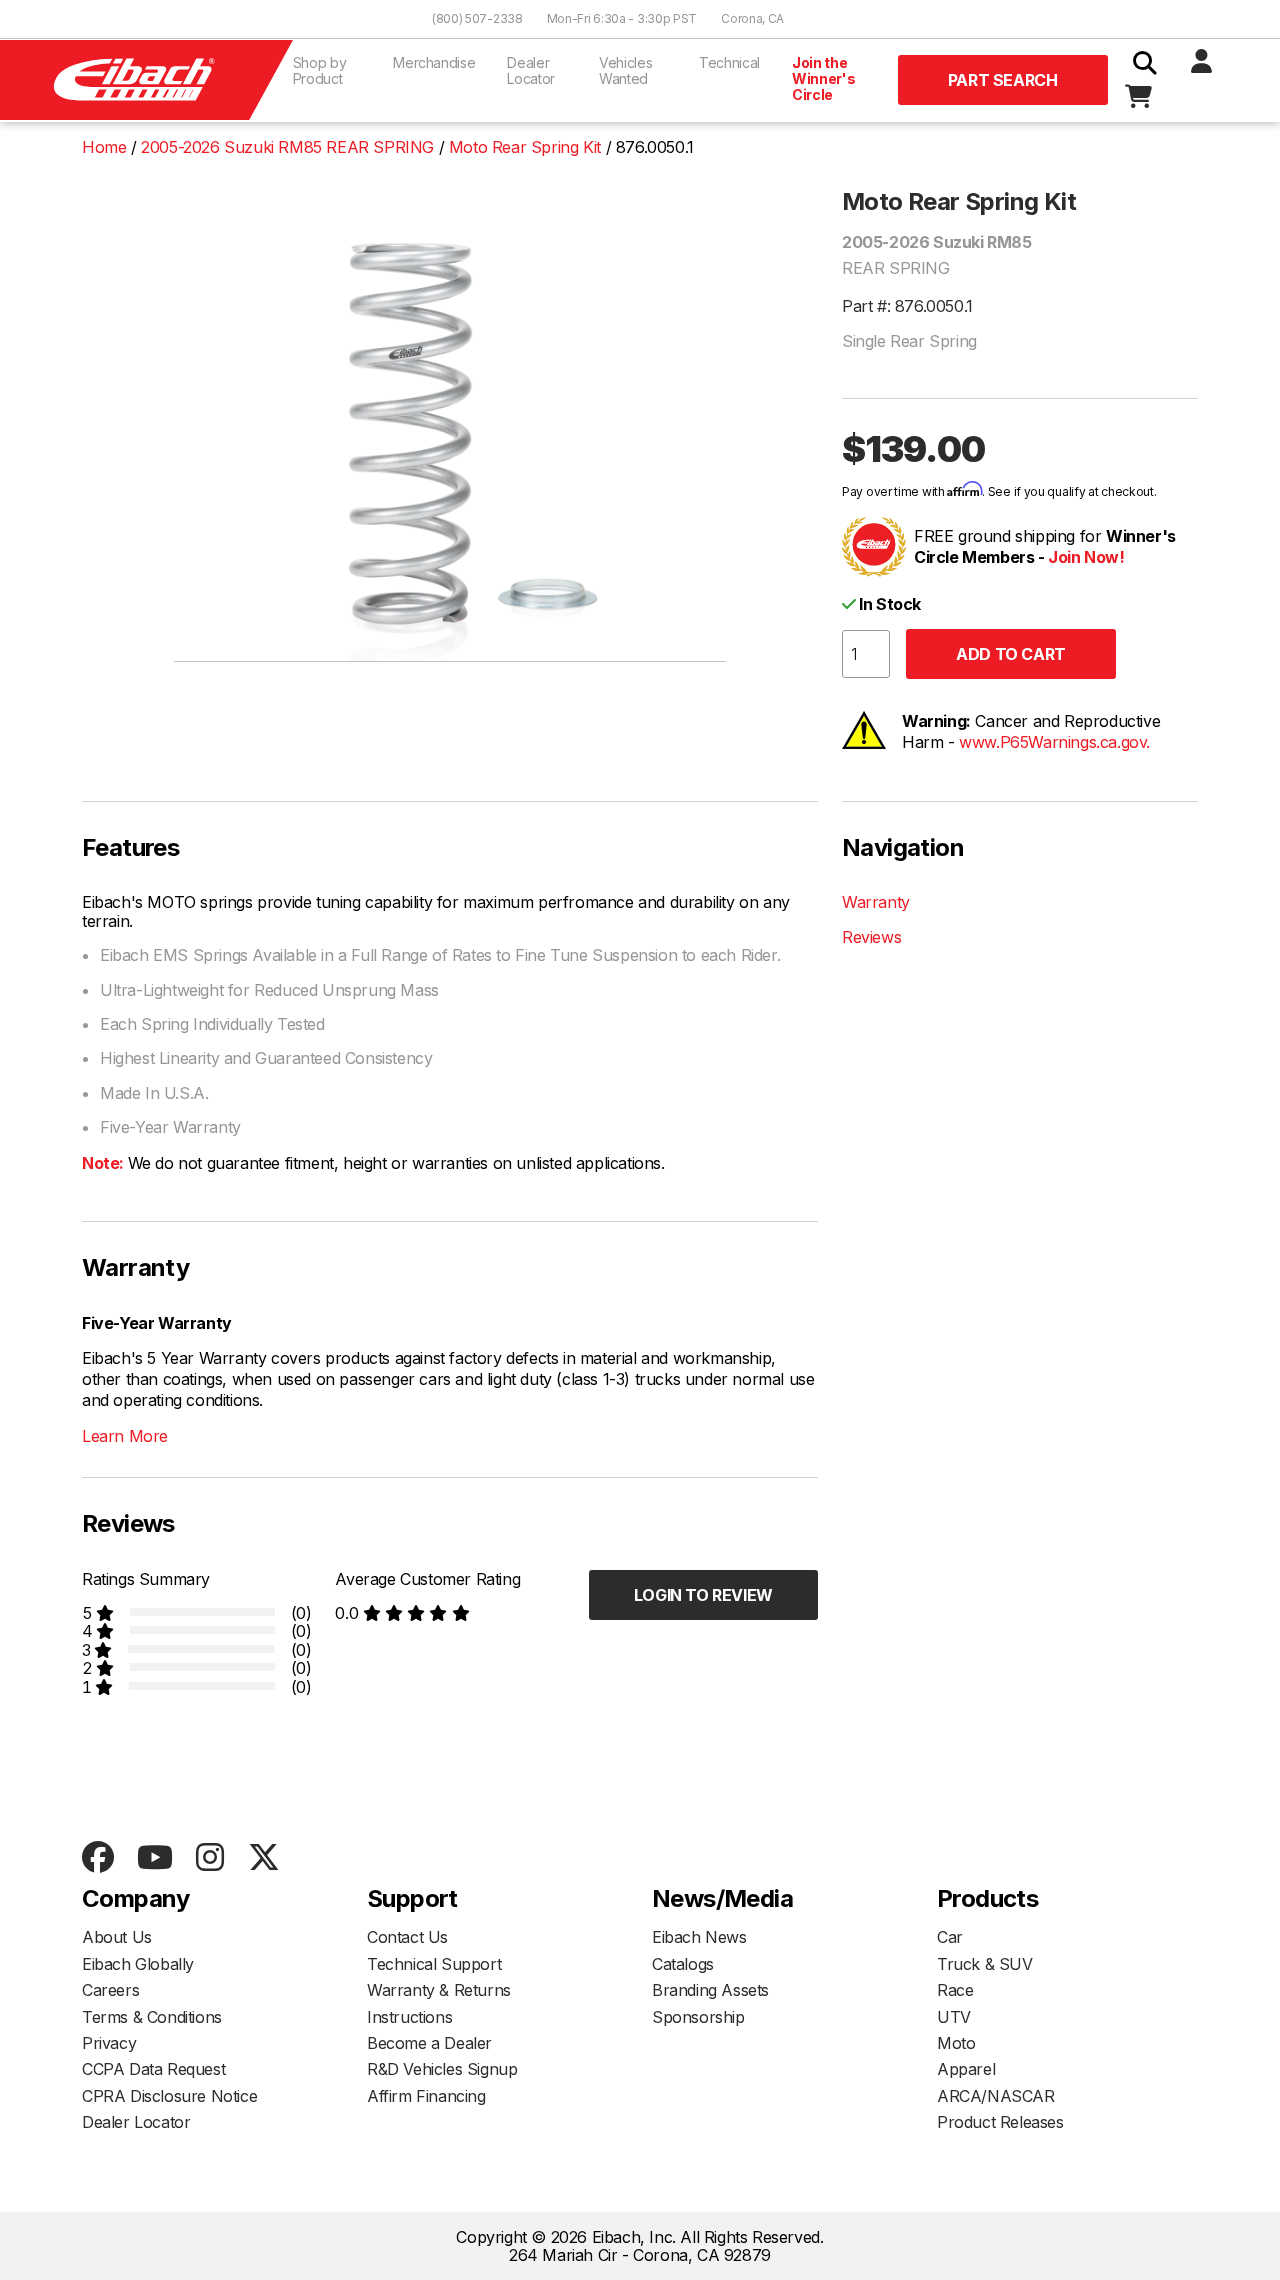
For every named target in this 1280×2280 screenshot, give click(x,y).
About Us (117, 1937)
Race (955, 1990)
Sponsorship (698, 2017)
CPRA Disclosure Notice (169, 2096)
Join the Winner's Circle (823, 78)
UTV (954, 2017)
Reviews (871, 937)
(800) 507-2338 (477, 18)
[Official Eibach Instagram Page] (209, 1858)
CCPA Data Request (153, 2069)
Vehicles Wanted (625, 70)
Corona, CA (752, 18)
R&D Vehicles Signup (442, 2069)
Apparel (966, 2069)
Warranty (876, 902)
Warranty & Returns (439, 1990)
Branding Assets (710, 1990)
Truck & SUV (985, 1964)
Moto (956, 2043)
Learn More (125, 1436)
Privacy (109, 2043)
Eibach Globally (138, 1964)
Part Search (1003, 80)
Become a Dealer (429, 2043)
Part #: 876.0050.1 (907, 306)
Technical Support (434, 1964)
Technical (729, 62)
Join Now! (1086, 557)
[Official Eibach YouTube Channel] (154, 1858)
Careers (110, 1990)
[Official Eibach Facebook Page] (97, 1858)
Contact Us (407, 1937)
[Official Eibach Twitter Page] (263, 1858)
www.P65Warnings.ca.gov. (1054, 742)
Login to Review (703, 1595)
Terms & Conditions (152, 2017)
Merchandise (434, 62)
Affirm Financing (426, 2096)
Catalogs (683, 1964)
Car (950, 1937)
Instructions (409, 2017)
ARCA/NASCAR (996, 2096)
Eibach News (699, 1937)
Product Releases (1000, 2122)
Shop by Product (320, 70)
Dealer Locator (531, 70)
